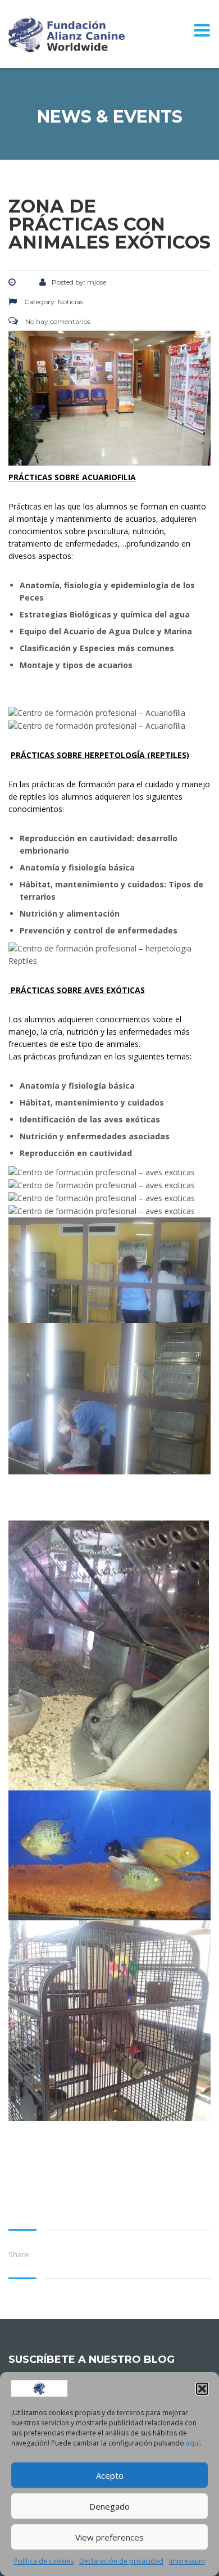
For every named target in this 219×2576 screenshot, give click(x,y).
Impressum (187, 2561)
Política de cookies (44, 2561)
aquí (193, 2443)
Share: (20, 2254)
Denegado (109, 2506)
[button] (202, 2389)
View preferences (109, 2537)
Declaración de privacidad (121, 2561)
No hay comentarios (57, 321)
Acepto (110, 2475)
